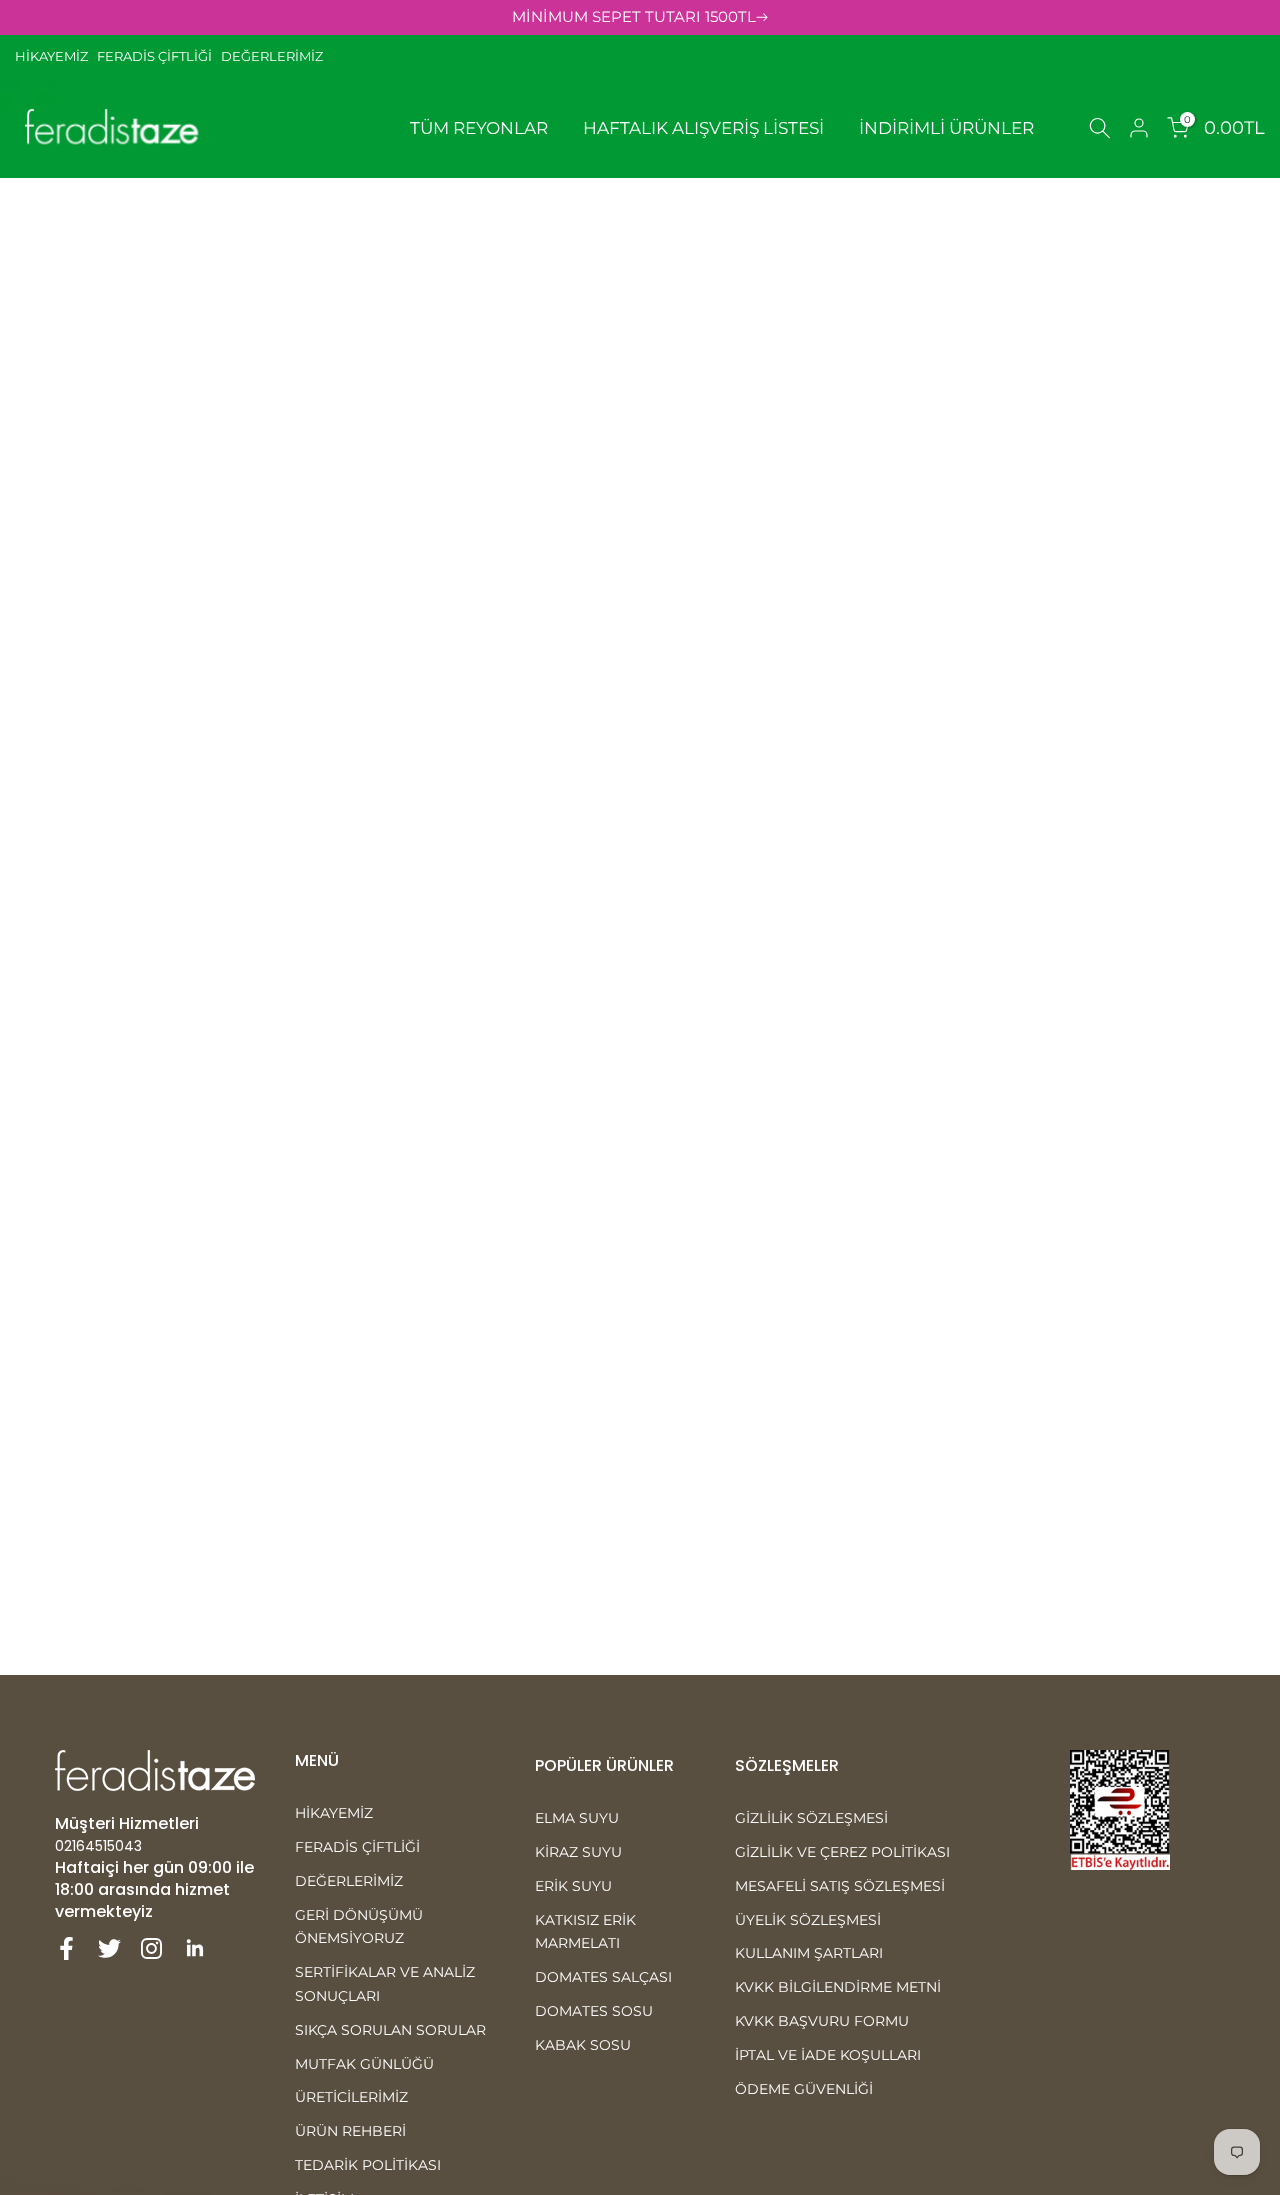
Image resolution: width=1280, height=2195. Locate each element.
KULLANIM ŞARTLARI (809, 1953)
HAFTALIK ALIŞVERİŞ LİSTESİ (703, 128)
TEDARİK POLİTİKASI (368, 2165)
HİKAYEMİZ (56, 56)
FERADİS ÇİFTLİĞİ (154, 56)
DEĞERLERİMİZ (272, 56)
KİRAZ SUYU (578, 1852)
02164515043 (98, 1846)
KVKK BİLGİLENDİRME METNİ (838, 1987)
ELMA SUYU (577, 1818)
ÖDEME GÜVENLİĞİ (804, 2089)
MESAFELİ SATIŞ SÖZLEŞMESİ (840, 1886)
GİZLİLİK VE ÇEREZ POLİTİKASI (842, 1852)
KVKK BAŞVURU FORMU (822, 2021)
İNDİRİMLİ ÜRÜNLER (946, 128)
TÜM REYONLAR (479, 128)
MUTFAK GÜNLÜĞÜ (364, 2064)
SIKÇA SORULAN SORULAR (390, 2030)
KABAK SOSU (583, 2045)
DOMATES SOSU (594, 2011)
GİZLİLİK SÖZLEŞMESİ (811, 1818)
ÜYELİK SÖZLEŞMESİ (808, 1920)
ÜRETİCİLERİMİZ (351, 2097)
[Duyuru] (640, 17)
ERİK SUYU (573, 1886)
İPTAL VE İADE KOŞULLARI (828, 2055)
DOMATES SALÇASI (603, 1977)
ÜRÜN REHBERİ (350, 2131)
